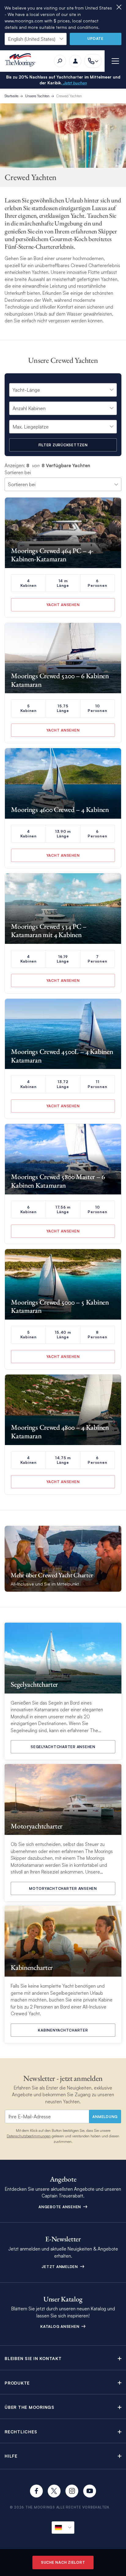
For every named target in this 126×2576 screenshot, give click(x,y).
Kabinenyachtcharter (63, 2030)
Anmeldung (105, 2117)
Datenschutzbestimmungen (29, 2136)
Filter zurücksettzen (63, 445)
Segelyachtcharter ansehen (63, 1747)
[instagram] (72, 2491)
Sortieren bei (18, 473)
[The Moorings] (22, 61)
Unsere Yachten (37, 96)
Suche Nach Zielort (63, 2562)
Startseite (11, 96)
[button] (63, 2358)
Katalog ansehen (60, 2326)
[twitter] (54, 2491)
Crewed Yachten (69, 96)
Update (96, 38)
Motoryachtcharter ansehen (63, 1888)
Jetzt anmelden (60, 2267)
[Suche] (60, 61)
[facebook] (36, 2491)
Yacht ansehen (63, 605)
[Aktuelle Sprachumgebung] (63, 2528)
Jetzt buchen (74, 83)
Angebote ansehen (60, 2207)
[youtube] (90, 2491)
